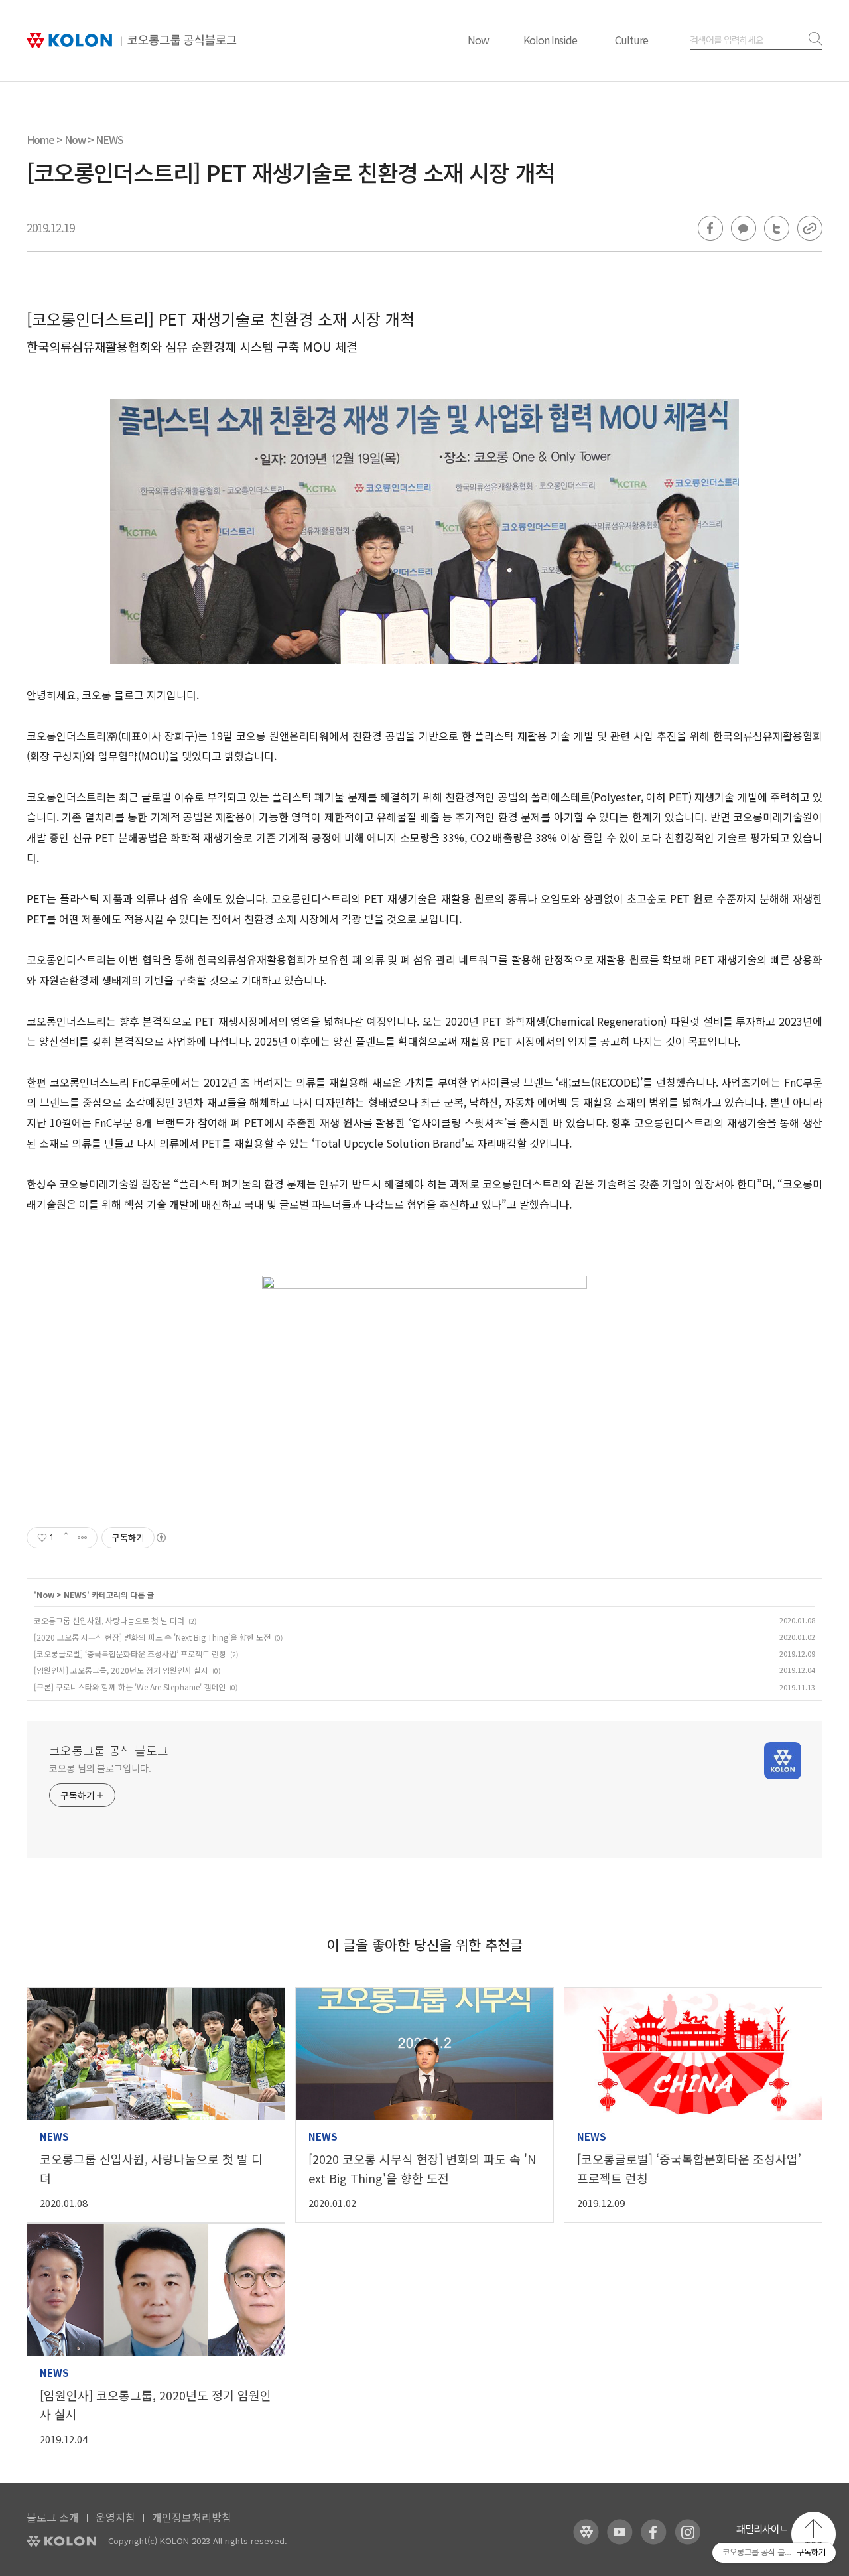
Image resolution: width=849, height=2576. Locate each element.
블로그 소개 (53, 2517)
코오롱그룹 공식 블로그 (109, 1750)
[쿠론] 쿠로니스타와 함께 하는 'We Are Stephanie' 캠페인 (130, 1687)
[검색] (813, 39)
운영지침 (115, 2517)
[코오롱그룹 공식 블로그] (132, 41)
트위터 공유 (777, 228)
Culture (631, 40)
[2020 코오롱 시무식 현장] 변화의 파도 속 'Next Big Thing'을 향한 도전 (152, 1637)
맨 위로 (814, 2534)
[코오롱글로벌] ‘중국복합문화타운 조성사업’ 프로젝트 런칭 (130, 1654)
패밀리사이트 (762, 2529)
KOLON (61, 2541)
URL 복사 (810, 228)
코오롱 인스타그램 (687, 2532)
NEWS (109, 139)
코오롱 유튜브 (620, 2532)
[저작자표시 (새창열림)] (161, 1538)
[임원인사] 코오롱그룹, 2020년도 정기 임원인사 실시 (121, 1670)
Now (478, 40)
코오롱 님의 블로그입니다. (100, 1768)
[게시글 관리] (83, 1538)
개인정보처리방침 (192, 2517)
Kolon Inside (550, 40)
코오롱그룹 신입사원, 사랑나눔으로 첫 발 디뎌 (109, 1620)
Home (40, 139)
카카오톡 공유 (744, 228)
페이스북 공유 (710, 228)
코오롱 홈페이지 (586, 2532)
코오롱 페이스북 (654, 2532)
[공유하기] (66, 1538)
